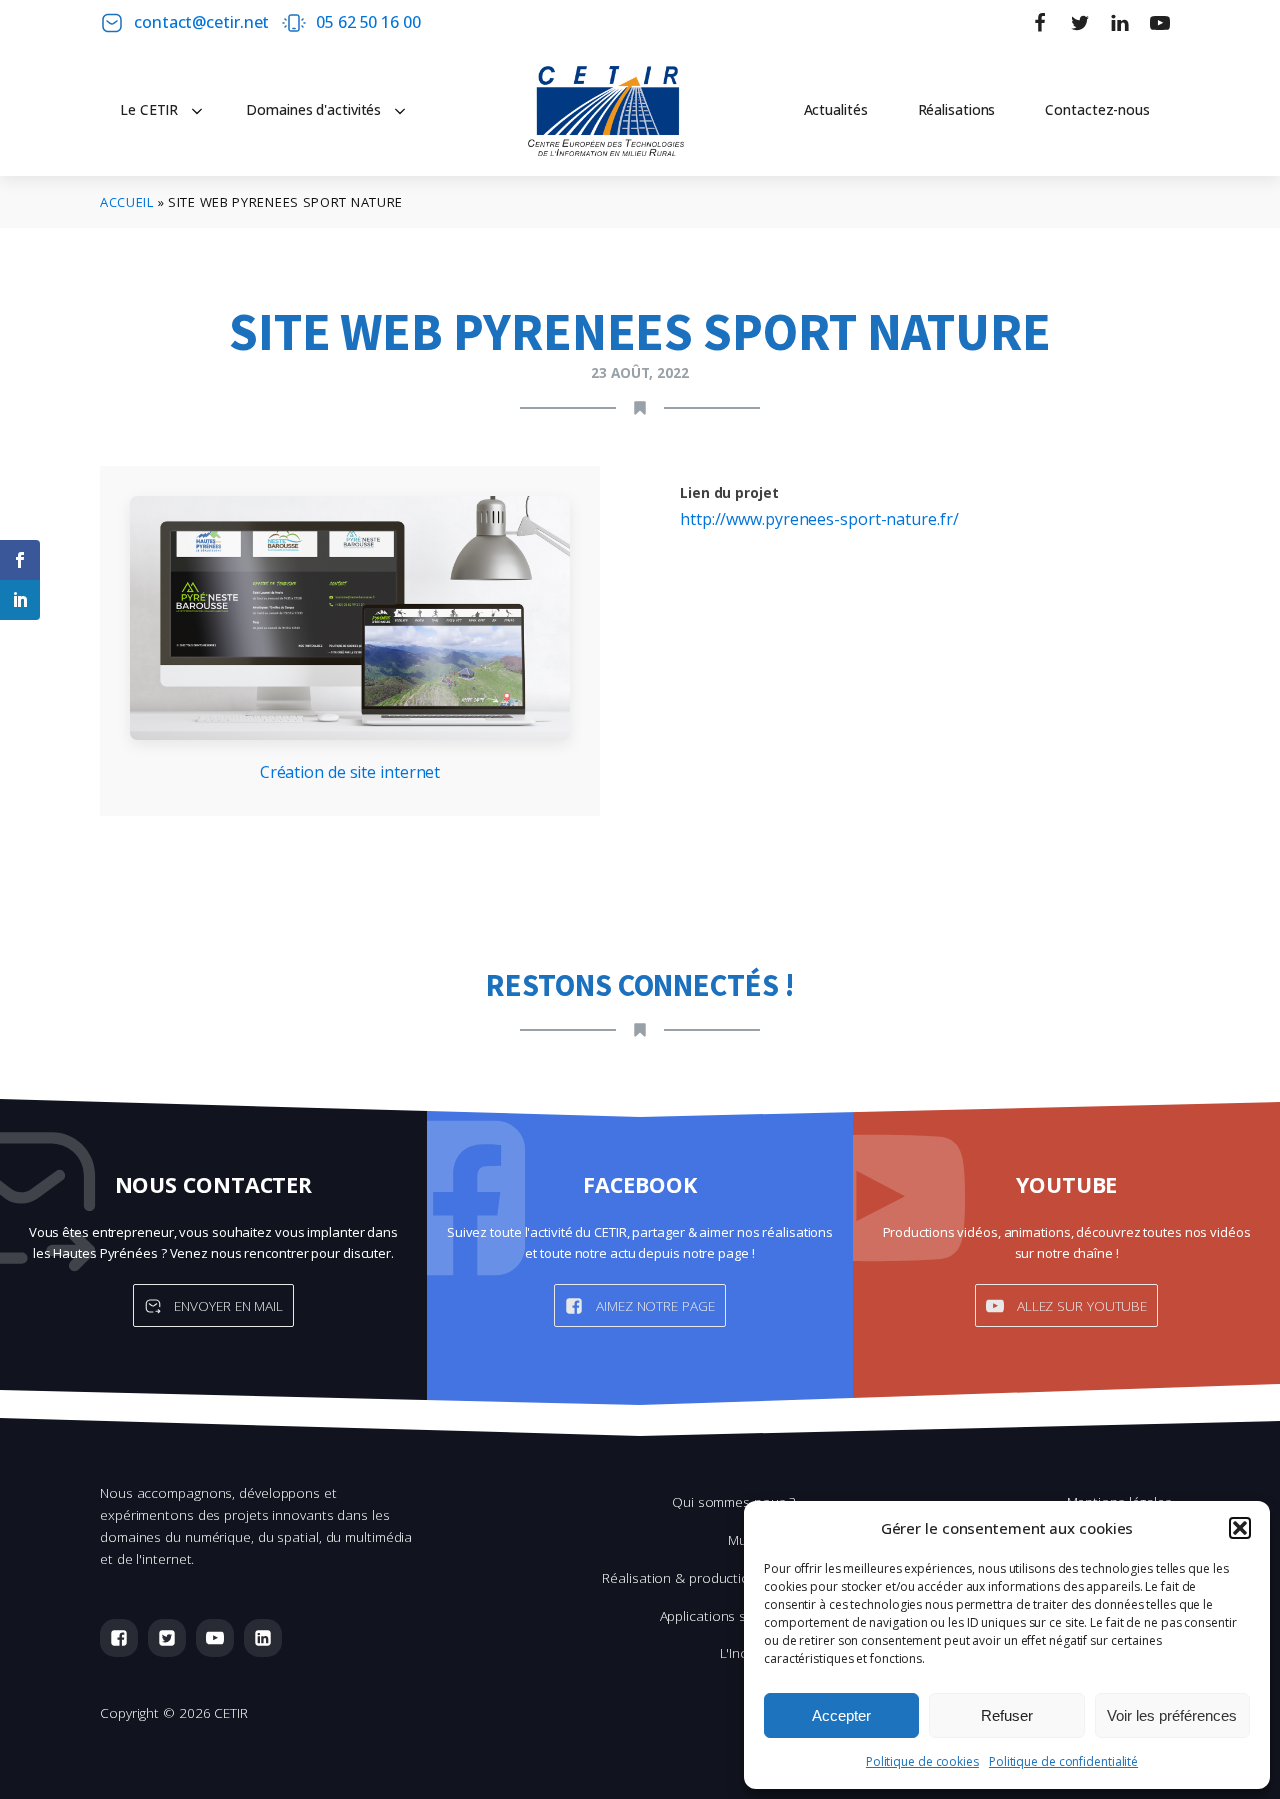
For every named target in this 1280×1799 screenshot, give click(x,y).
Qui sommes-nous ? (733, 1501)
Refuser (1007, 1715)
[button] (1240, 1528)
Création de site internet (350, 772)
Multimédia (761, 1539)
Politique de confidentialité (1063, 1761)
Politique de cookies (922, 1761)
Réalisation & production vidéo (698, 1577)
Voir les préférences (1172, 1715)
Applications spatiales (728, 1615)
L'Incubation (758, 1652)
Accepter (841, 1715)
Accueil (127, 202)
